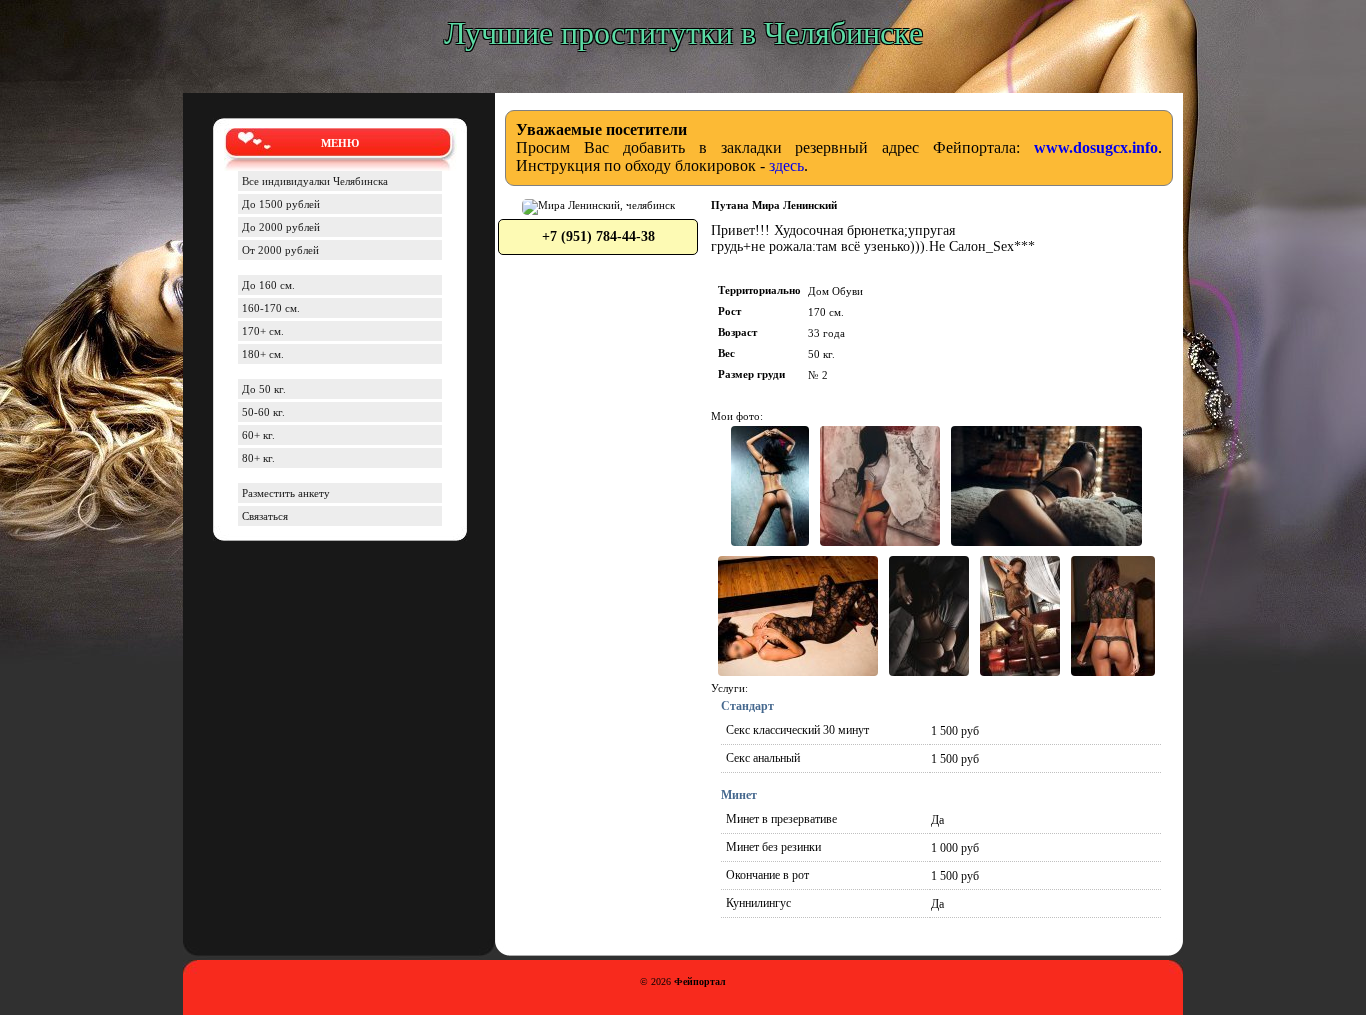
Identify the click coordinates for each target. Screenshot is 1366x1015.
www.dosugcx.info (1096, 147)
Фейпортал (700, 981)
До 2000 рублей (281, 227)
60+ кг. (258, 435)
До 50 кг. (264, 389)
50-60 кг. (263, 412)
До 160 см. (268, 285)
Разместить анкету (286, 493)
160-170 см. (271, 308)
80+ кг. (258, 458)
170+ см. (263, 331)
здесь (786, 165)
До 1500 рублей (281, 204)
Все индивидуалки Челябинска (315, 181)
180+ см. (263, 354)
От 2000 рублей (280, 250)
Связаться (265, 516)
